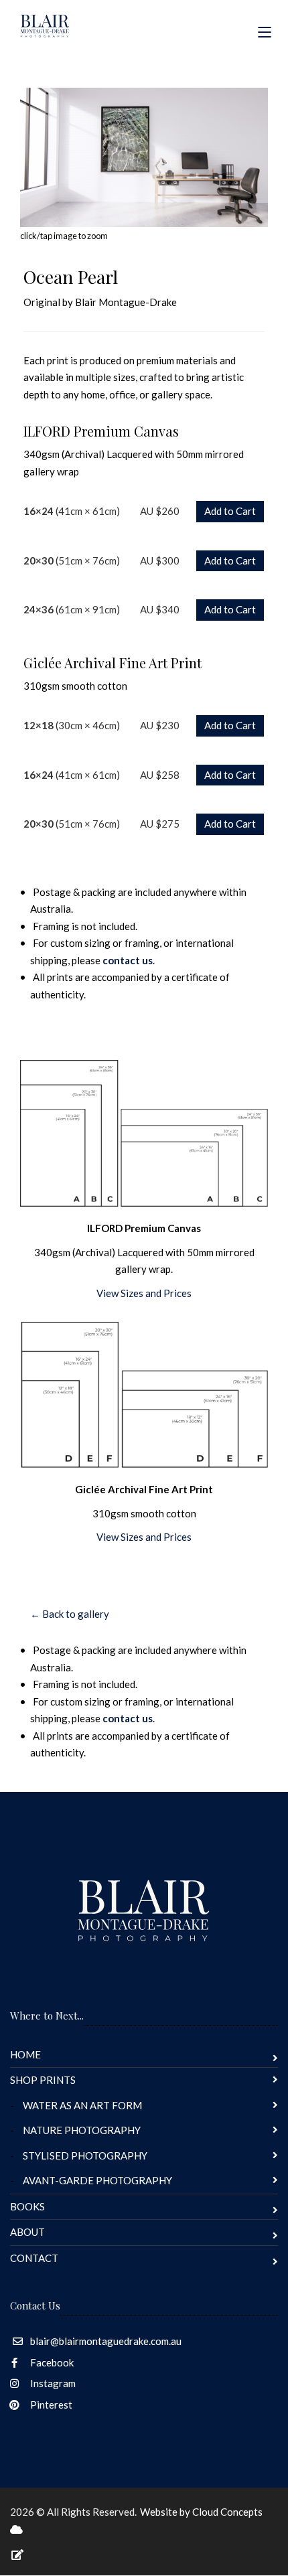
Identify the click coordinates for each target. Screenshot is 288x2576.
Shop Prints (43, 2080)
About (27, 2232)
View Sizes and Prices (144, 1293)
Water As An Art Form (82, 2105)
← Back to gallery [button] (70, 1614)
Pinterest (50, 2405)
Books (27, 2206)
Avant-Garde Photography (97, 2180)
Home (25, 2054)
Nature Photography (82, 2130)
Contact (34, 2258)
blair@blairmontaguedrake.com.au (106, 2341)
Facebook (51, 2362)
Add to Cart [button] (230, 511)
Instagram (52, 2383)
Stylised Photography (85, 2155)
